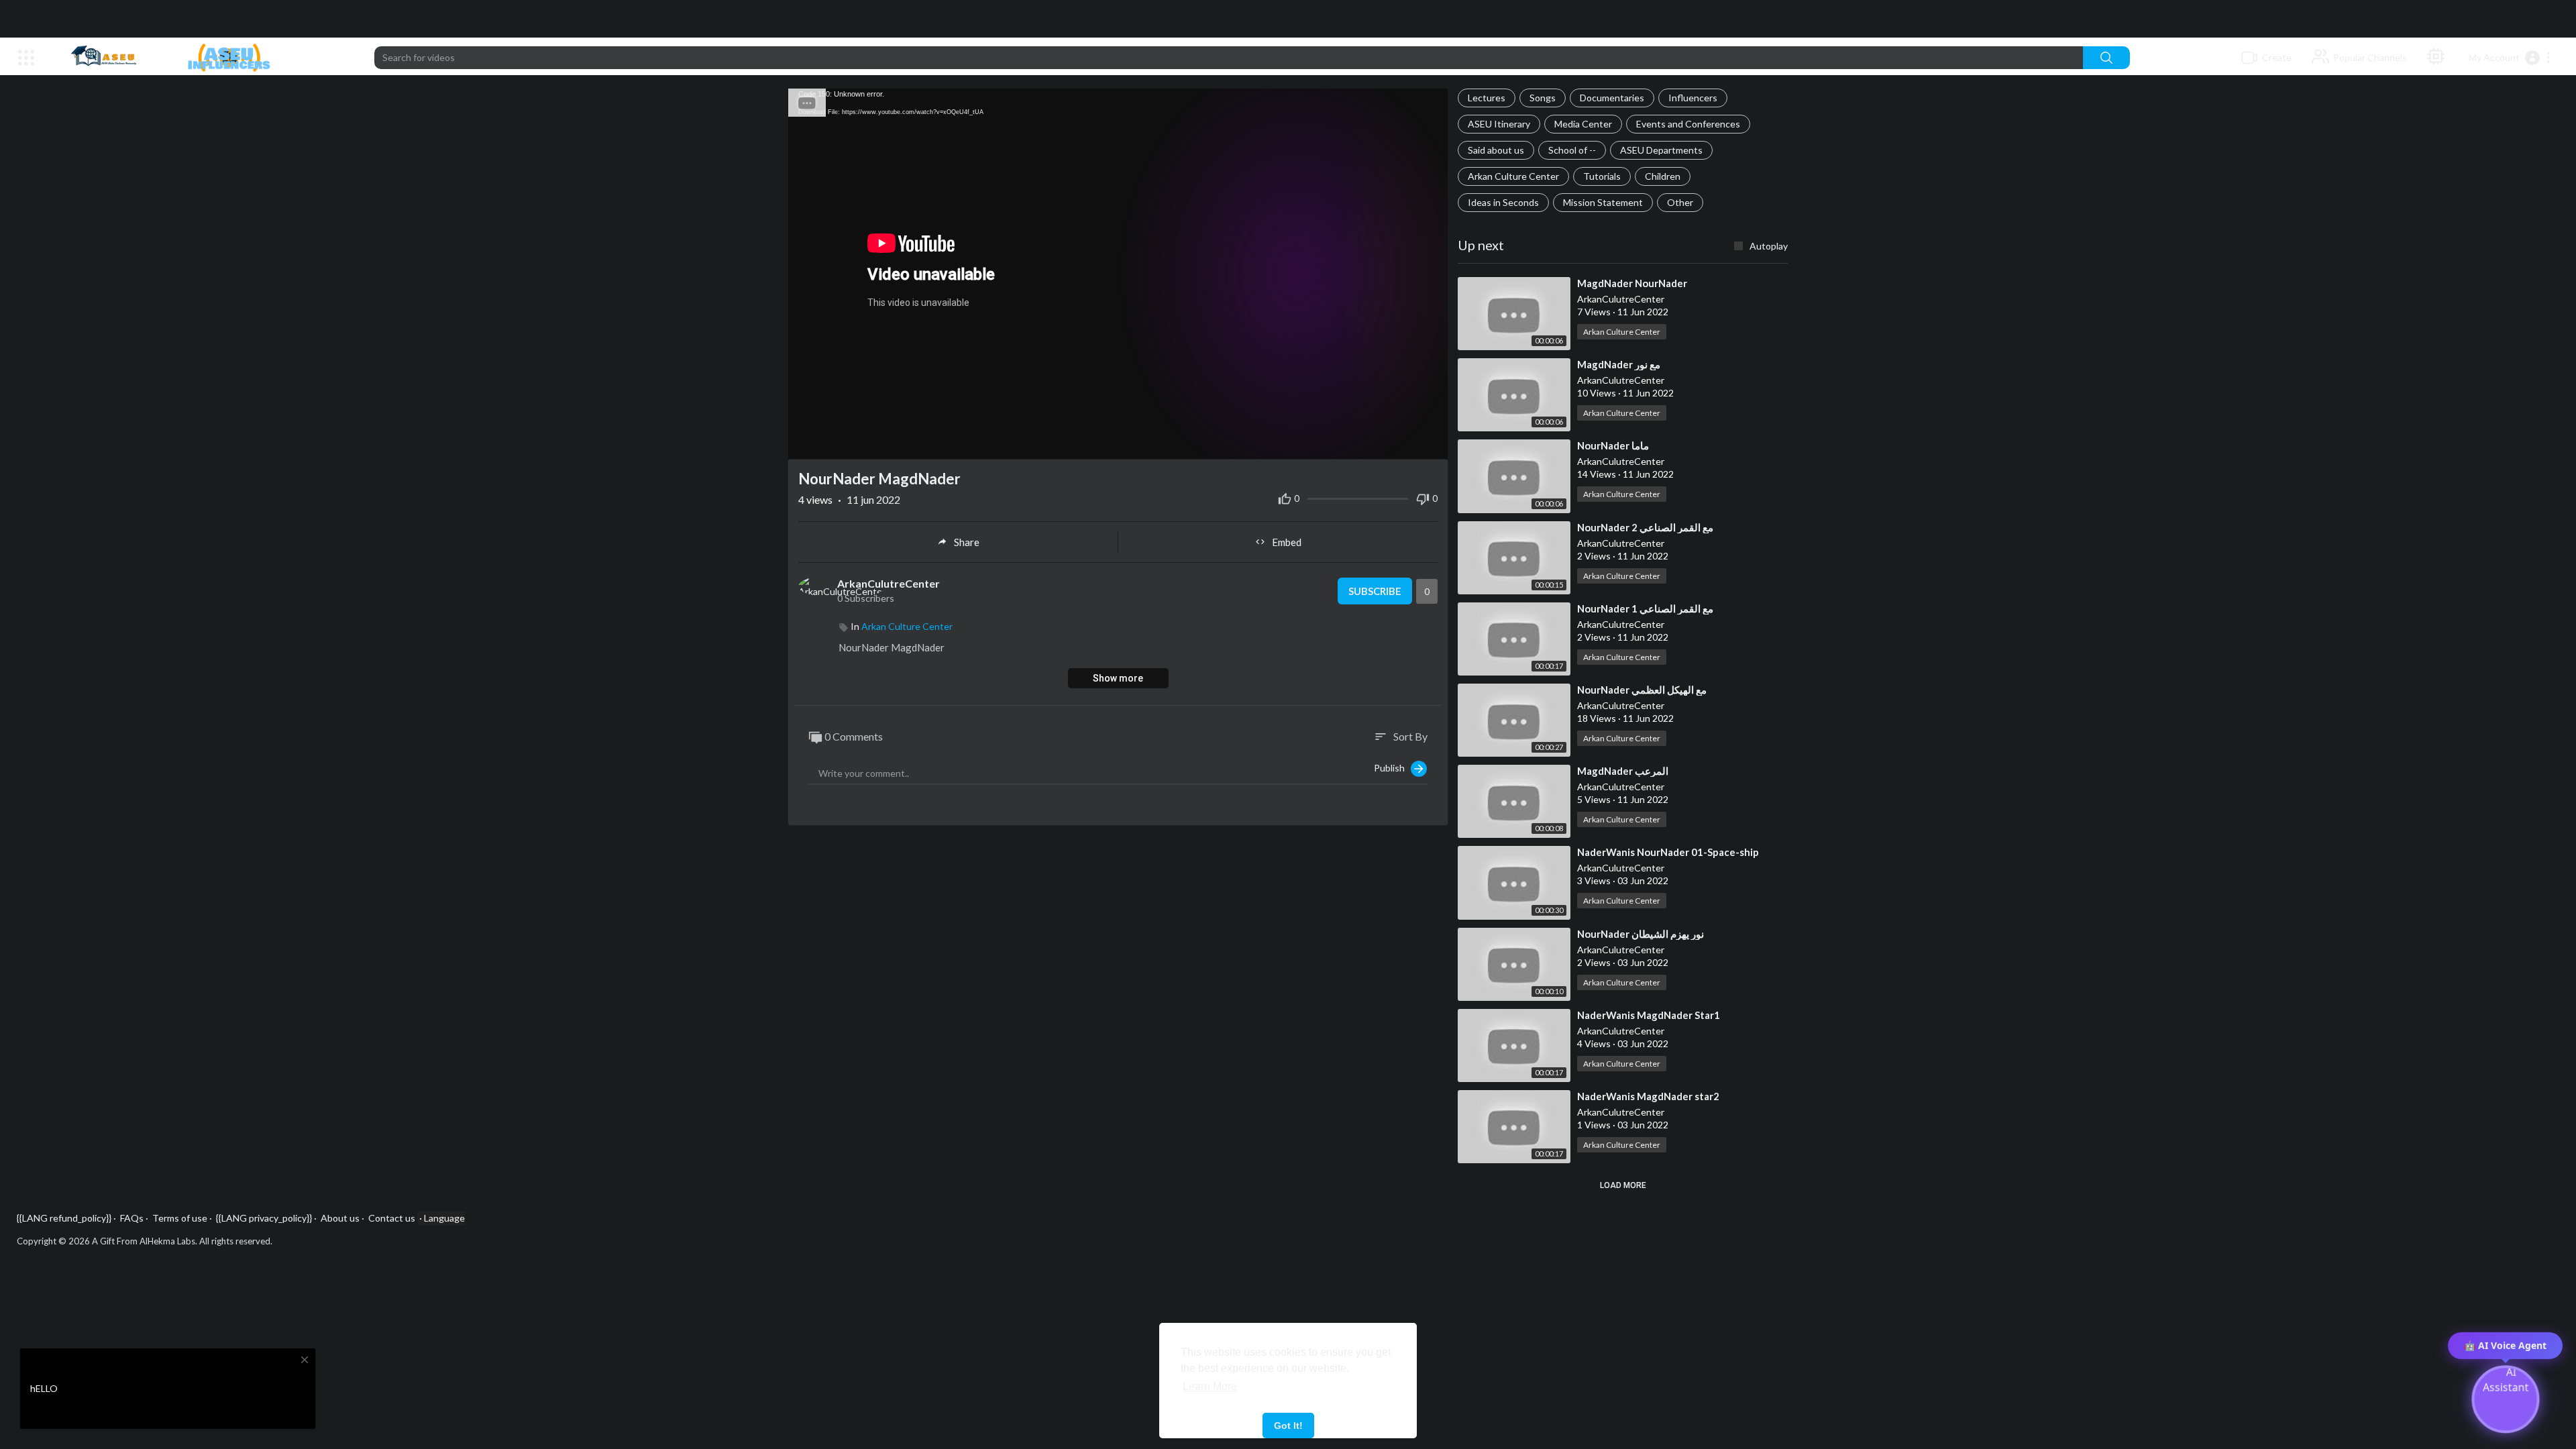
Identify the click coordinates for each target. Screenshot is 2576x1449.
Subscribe (1375, 591)
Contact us (392, 1218)
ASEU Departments (1661, 150)
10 (1387, 446)
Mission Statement (1603, 202)
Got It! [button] (1288, 1426)
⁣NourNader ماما (1613, 445)
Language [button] (444, 1218)
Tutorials (1602, 176)
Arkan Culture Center (1513, 176)
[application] (1118, 274)
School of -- (1572, 150)
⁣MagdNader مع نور (1619, 364)
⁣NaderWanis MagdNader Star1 (1649, 1015)
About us (340, 1218)
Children (1663, 176)
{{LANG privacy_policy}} (264, 1218)
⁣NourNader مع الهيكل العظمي (1642, 690)
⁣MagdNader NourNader (1632, 283)
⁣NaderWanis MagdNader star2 (1648, 1096)
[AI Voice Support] (2506, 1397)
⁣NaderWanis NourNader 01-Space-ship (1668, 852)
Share (967, 542)
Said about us (1496, 150)
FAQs (132, 1218)
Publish (1392, 768)
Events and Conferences (1688, 124)
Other (1680, 202)
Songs (1543, 98)
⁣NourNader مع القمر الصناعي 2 (1645, 527)
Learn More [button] (1210, 1386)
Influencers (1693, 98)
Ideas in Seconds (1503, 202)
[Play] (806, 446)
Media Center (1583, 124)
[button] (2510, 58)
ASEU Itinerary (1499, 124)
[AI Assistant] (2436, 58)
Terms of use (180, 1218)
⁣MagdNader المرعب (1623, 771)
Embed (1287, 542)
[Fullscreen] (1430, 446)
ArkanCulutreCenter (889, 583)
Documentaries (1612, 98)
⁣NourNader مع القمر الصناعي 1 (1645, 608)
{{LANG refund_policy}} (64, 1218)
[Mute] (1409, 446)
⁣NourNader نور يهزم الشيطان (1641, 934)
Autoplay (1769, 246)
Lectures (1487, 98)
